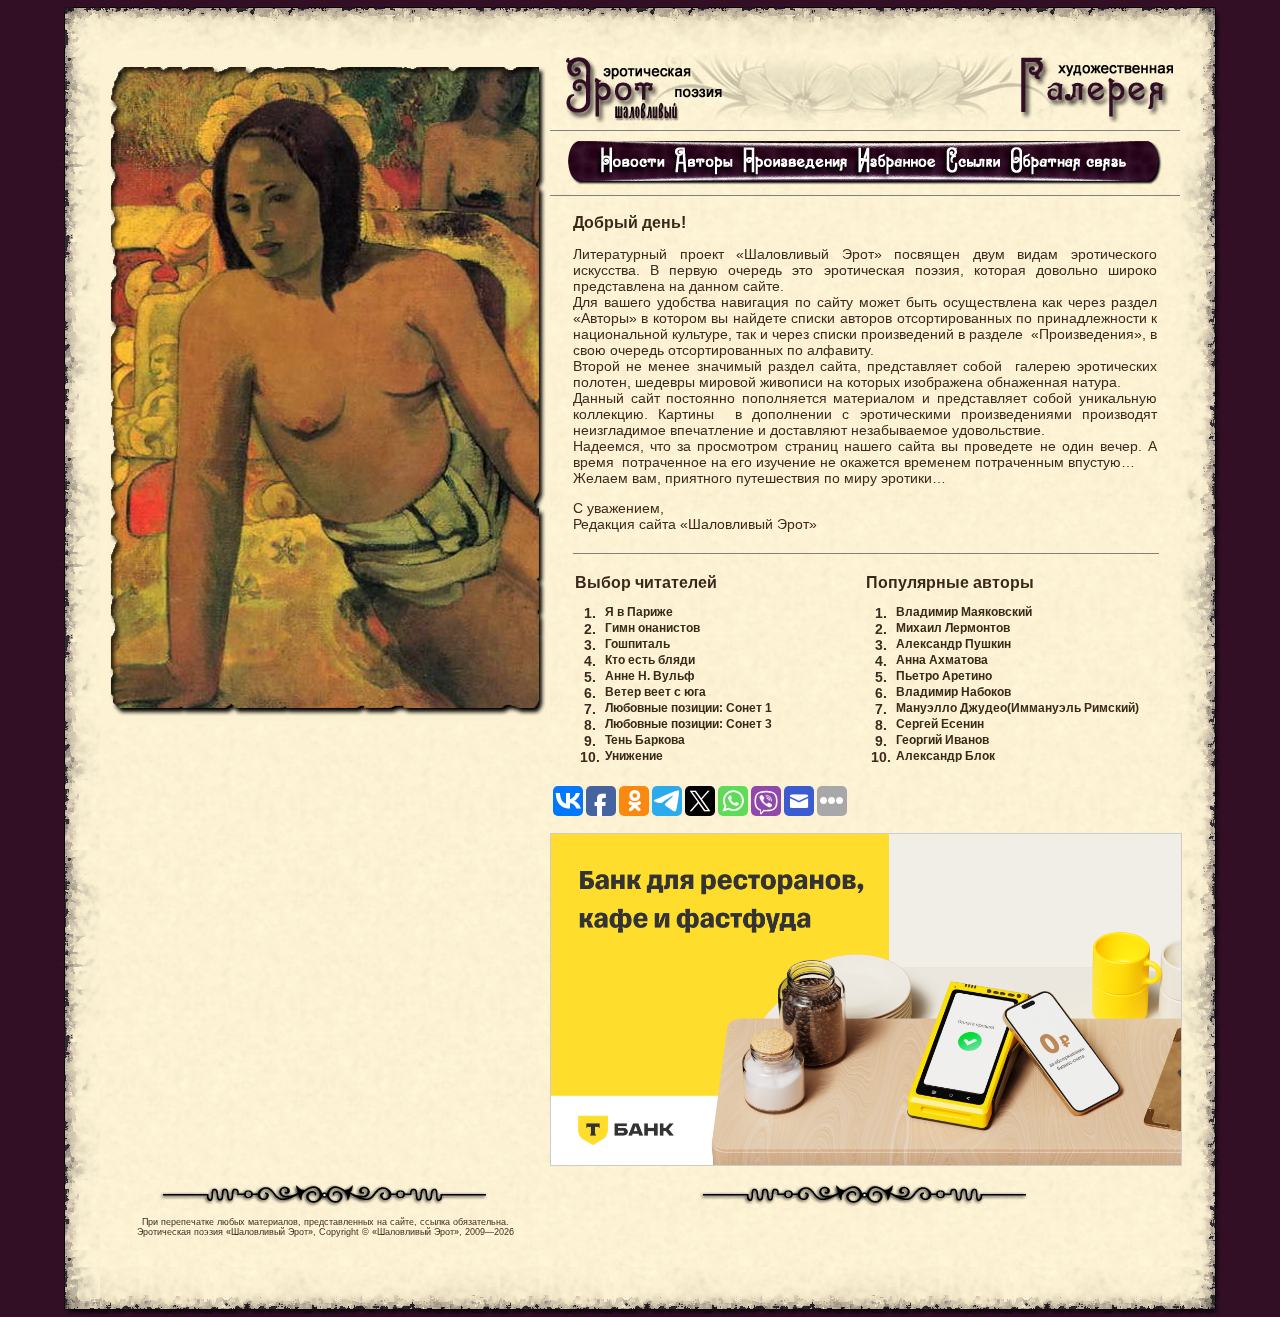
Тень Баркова (645, 740)
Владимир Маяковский (964, 612)
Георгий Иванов (942, 740)
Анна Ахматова (942, 660)
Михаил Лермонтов (953, 628)
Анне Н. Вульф (650, 676)
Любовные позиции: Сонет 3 (688, 724)
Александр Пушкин (953, 644)
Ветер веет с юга (655, 692)
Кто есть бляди (650, 660)
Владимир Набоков (953, 692)
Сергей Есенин (940, 724)
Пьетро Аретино (944, 676)
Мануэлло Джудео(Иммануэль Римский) (1017, 708)
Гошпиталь (637, 644)
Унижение (634, 756)
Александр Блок (945, 756)
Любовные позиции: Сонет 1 (688, 708)
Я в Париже (639, 612)
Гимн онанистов (652, 628)
